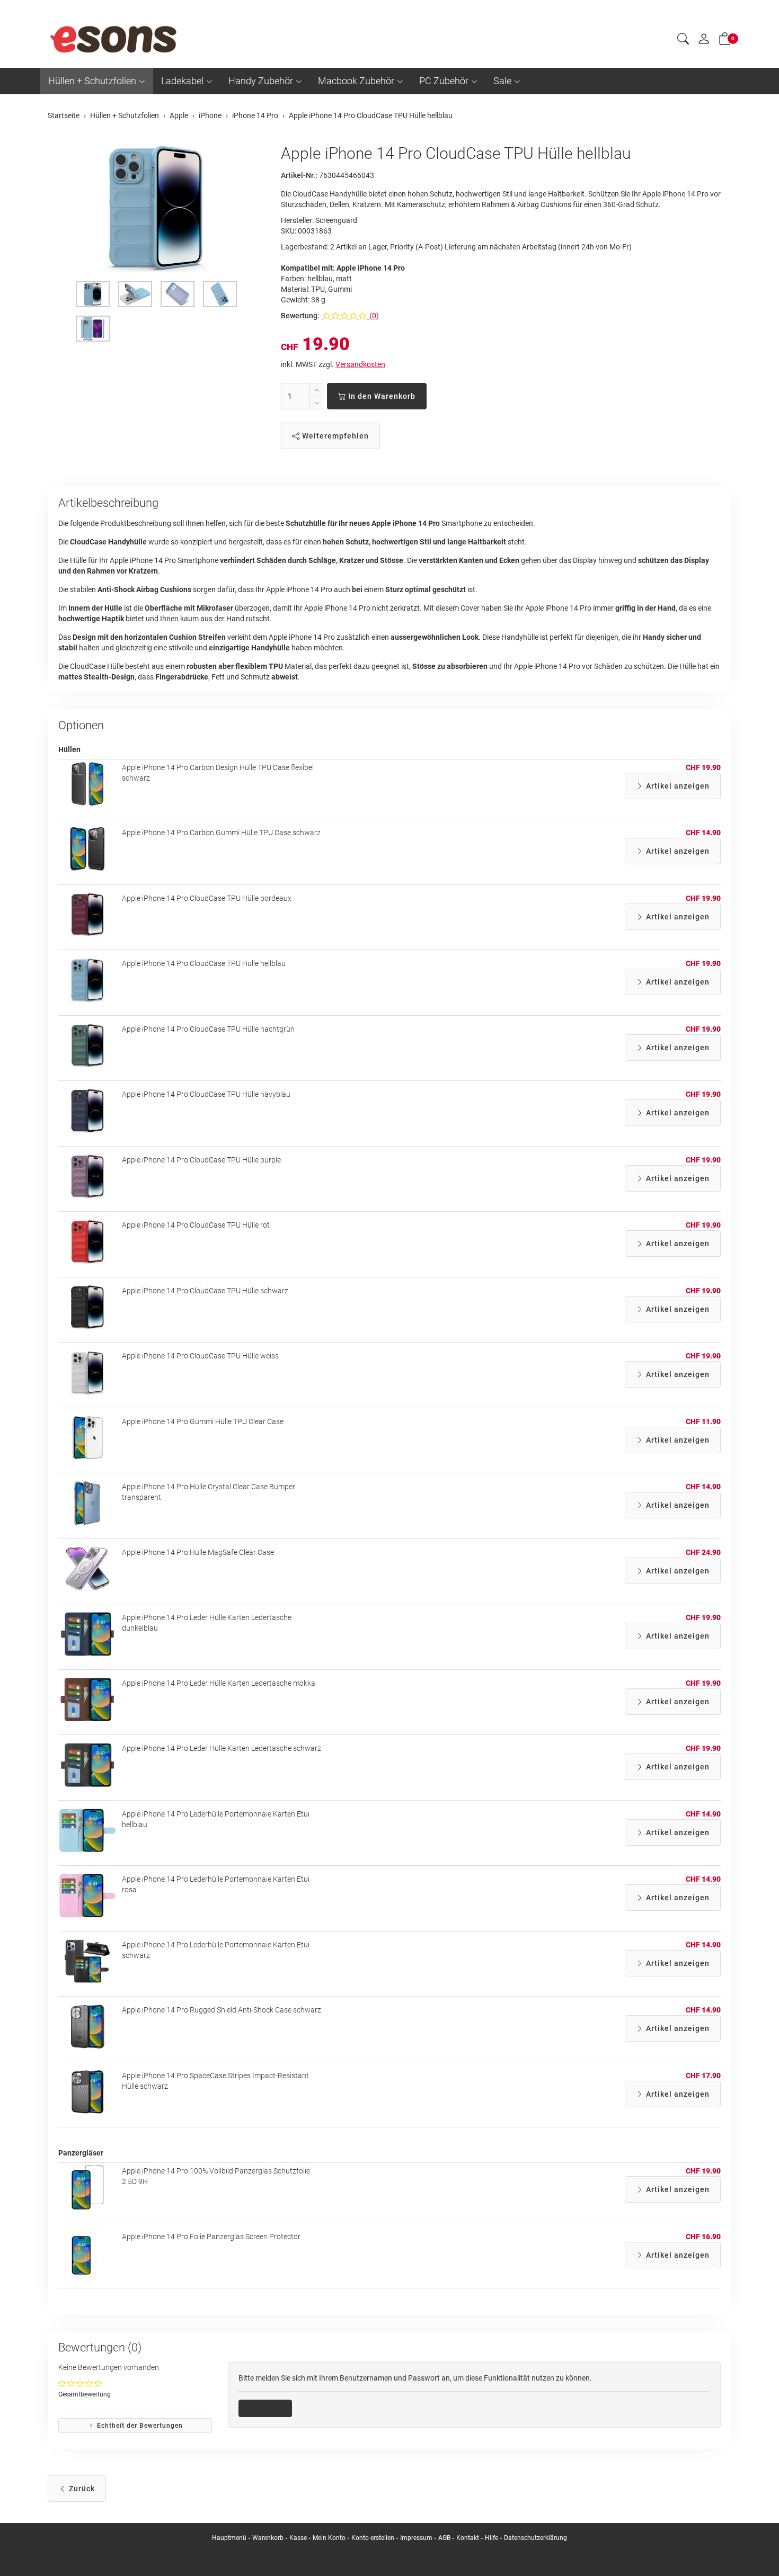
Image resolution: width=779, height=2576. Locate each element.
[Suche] (683, 40)
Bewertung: (300, 316)
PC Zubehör (444, 81)
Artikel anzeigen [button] (677, 786)
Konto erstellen (373, 2538)
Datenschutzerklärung (535, 2538)
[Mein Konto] (704, 41)
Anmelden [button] (269, 2408)
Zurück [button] (81, 2489)
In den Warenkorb (381, 396)
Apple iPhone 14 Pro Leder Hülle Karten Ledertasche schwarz (222, 1748)
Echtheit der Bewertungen (139, 2426)
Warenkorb (269, 2538)
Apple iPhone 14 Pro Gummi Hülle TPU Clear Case (203, 1421)
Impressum (416, 2538)
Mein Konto (329, 2538)
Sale (502, 81)
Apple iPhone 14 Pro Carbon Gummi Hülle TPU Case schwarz (221, 833)
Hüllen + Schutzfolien (92, 81)
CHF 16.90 (703, 2237)
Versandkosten (360, 364)
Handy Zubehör (261, 81)
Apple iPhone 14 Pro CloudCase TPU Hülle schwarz (205, 1291)
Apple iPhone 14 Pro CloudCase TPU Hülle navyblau (206, 1094)
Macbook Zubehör (356, 81)
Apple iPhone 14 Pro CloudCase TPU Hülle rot (196, 1225)
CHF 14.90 (703, 833)
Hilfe (492, 2538)
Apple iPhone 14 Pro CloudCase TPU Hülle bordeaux (207, 898)
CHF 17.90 (703, 2076)
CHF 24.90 (703, 1552)
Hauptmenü (229, 2538)
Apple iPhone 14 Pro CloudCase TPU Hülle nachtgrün (208, 1029)
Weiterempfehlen (334, 436)
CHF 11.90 (703, 1421)
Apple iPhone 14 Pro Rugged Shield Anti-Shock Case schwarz (222, 2010)
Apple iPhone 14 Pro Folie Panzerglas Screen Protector (211, 2237)
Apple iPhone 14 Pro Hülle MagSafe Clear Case (198, 1552)
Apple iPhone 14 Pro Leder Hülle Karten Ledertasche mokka (219, 1683)
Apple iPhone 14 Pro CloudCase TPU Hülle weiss (200, 1356)
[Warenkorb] (725, 41)
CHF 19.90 (703, 767)
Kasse (298, 2538)
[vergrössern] (156, 208)
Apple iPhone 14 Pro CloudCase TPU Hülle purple (201, 1160)
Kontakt (468, 2538)
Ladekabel (182, 81)
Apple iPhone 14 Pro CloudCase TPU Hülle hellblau (204, 963)
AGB (444, 2538)
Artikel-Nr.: (299, 175)
